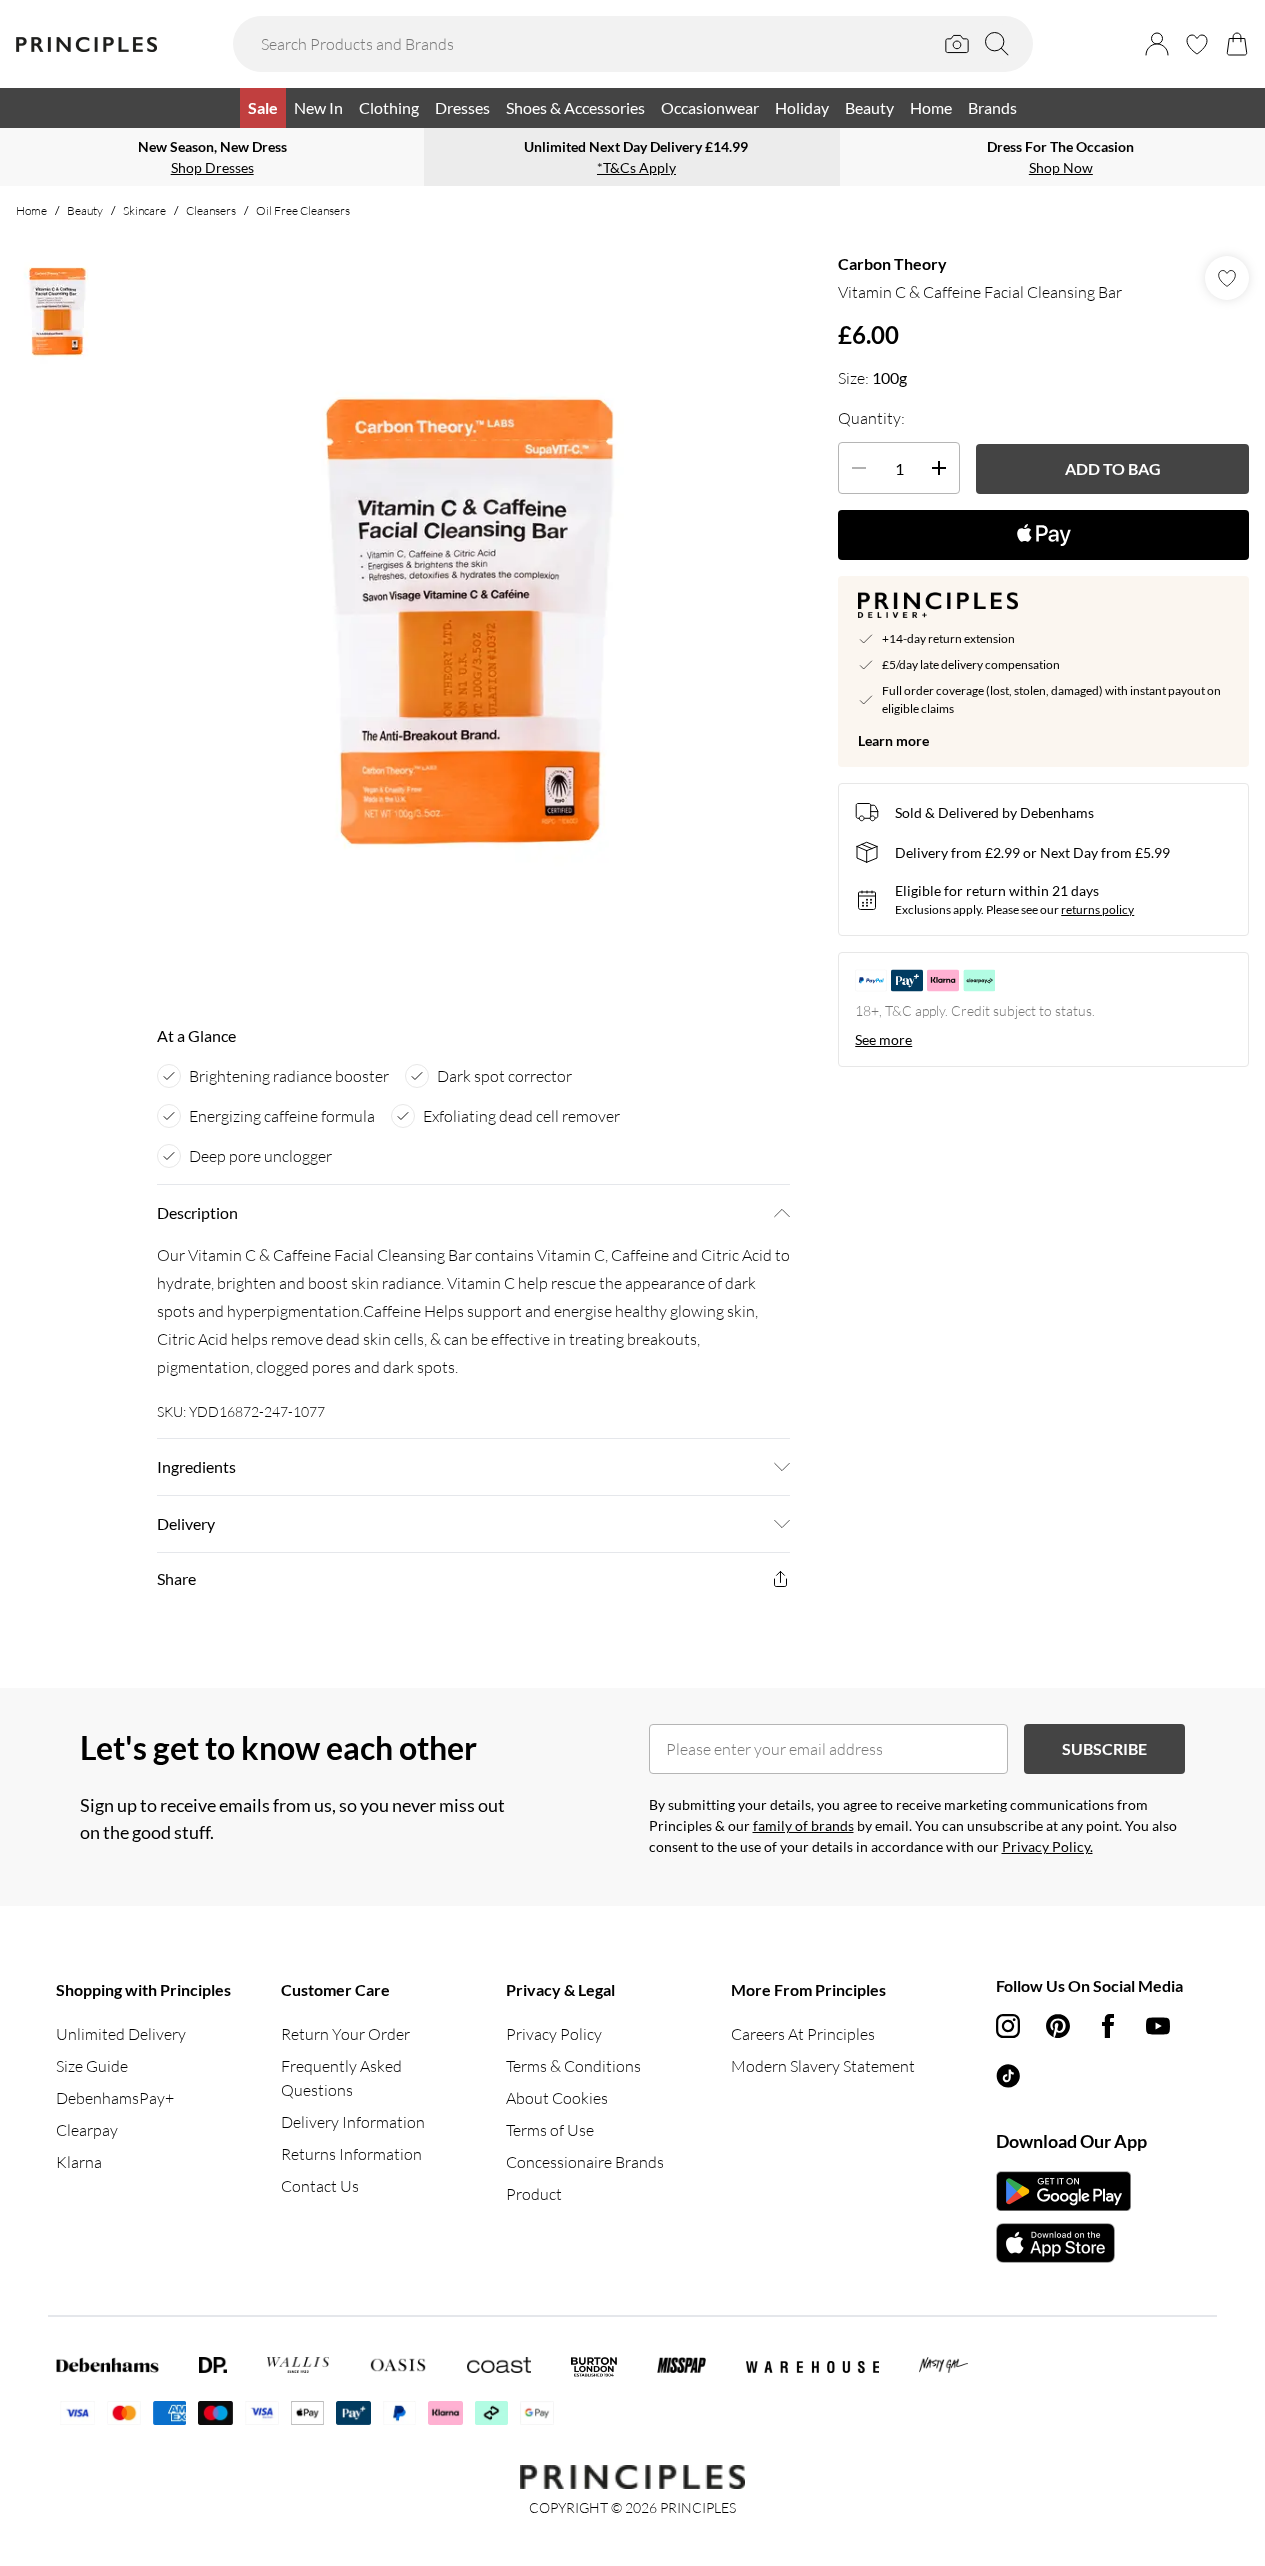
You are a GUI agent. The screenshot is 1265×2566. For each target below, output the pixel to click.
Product (534, 2194)
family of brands (803, 1825)
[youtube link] (1158, 2026)
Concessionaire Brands (585, 2162)
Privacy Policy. (1047, 1846)
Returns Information (351, 2154)
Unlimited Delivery (121, 2034)
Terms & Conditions (573, 2066)
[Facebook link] (1108, 2026)
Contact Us (320, 2186)
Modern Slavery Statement (823, 2066)
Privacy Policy (554, 2034)
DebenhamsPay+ (115, 2098)
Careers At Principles (803, 2034)
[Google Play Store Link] (1063, 2191)
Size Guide (92, 2066)
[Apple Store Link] (1063, 2243)
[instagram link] (1008, 2026)
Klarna (79, 2162)
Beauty (85, 210)
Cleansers (211, 210)
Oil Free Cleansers (303, 210)
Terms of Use (550, 2130)
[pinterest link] (1058, 2026)
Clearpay (87, 2130)
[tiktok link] (1008, 2076)
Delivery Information (353, 2122)
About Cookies (557, 2098)
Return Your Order (345, 2034)
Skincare (144, 210)
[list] (473, 620)
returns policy (1097, 909)
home (31, 210)
